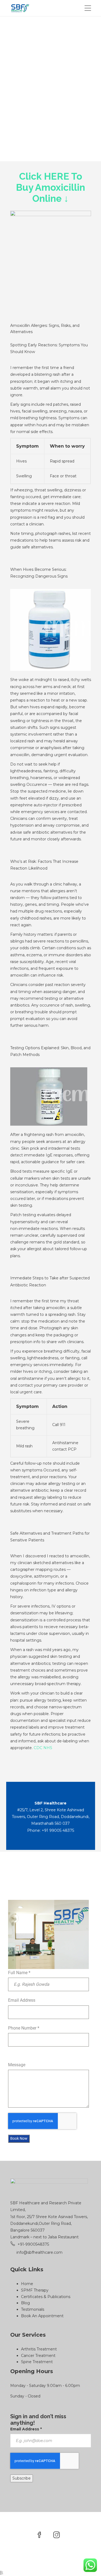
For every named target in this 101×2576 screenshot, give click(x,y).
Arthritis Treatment (39, 2349)
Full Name (19, 1973)
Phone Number (24, 2028)
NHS (48, 1748)
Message (17, 2065)
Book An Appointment (42, 2316)
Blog (25, 2303)
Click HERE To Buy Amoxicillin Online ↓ (50, 187)
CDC (38, 1748)
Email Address (22, 2000)
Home (27, 2284)
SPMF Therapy (35, 2290)
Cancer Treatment (38, 2356)
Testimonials (33, 2309)
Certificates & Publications (46, 2297)
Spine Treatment (37, 2362)
